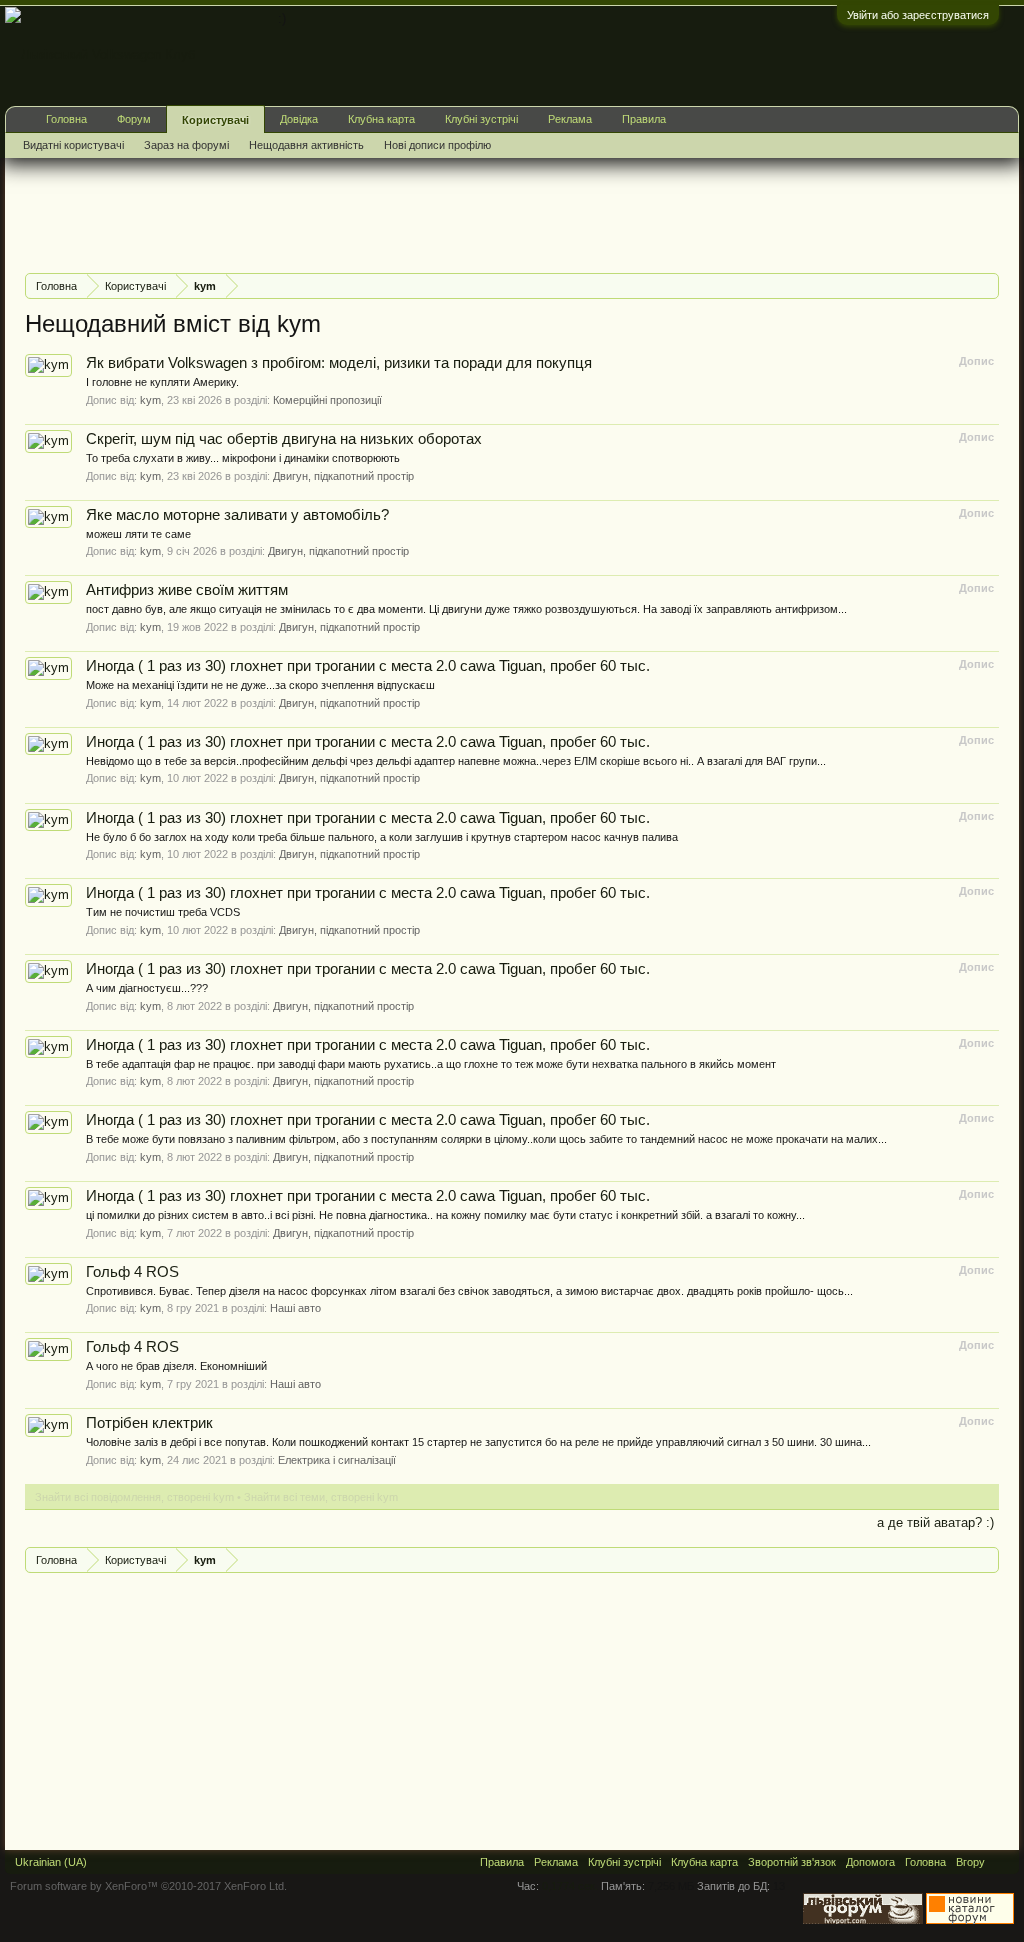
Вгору (970, 1862)
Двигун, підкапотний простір (343, 476)
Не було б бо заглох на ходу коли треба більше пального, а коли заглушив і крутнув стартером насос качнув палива (382, 837)
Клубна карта (381, 119)
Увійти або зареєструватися (918, 15)
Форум (134, 119)
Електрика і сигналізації (337, 1460)
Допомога (870, 1862)
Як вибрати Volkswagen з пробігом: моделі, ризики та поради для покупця (339, 363)
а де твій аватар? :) (935, 1522)
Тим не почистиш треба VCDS (163, 912)
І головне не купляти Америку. (162, 382)
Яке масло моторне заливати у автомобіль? (237, 515)
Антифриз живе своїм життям (187, 590)
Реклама (570, 119)
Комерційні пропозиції (327, 400)
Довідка (299, 119)
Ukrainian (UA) (51, 1862)
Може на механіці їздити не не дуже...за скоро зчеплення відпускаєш (260, 685)
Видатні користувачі (73, 145)
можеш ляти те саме (138, 534)
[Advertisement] (389, 213)
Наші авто (295, 1308)
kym (150, 400)
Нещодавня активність (306, 145)
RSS (1002, 1862)
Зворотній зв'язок (792, 1862)
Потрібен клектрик (149, 1423)
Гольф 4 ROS (132, 1272)
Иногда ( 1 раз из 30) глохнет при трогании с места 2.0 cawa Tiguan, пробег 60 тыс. (368, 666)
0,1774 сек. (570, 1886)
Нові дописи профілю (437, 145)
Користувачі (215, 120)
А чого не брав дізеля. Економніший (176, 1366)
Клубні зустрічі (481, 119)
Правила (644, 119)
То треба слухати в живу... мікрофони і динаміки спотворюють (243, 458)
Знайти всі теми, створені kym (321, 1497)
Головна (66, 119)
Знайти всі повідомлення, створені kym (134, 1497)
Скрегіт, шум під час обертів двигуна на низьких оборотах (284, 439)
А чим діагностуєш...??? (147, 988)
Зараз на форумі (186, 145)
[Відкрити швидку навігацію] (986, 285)
